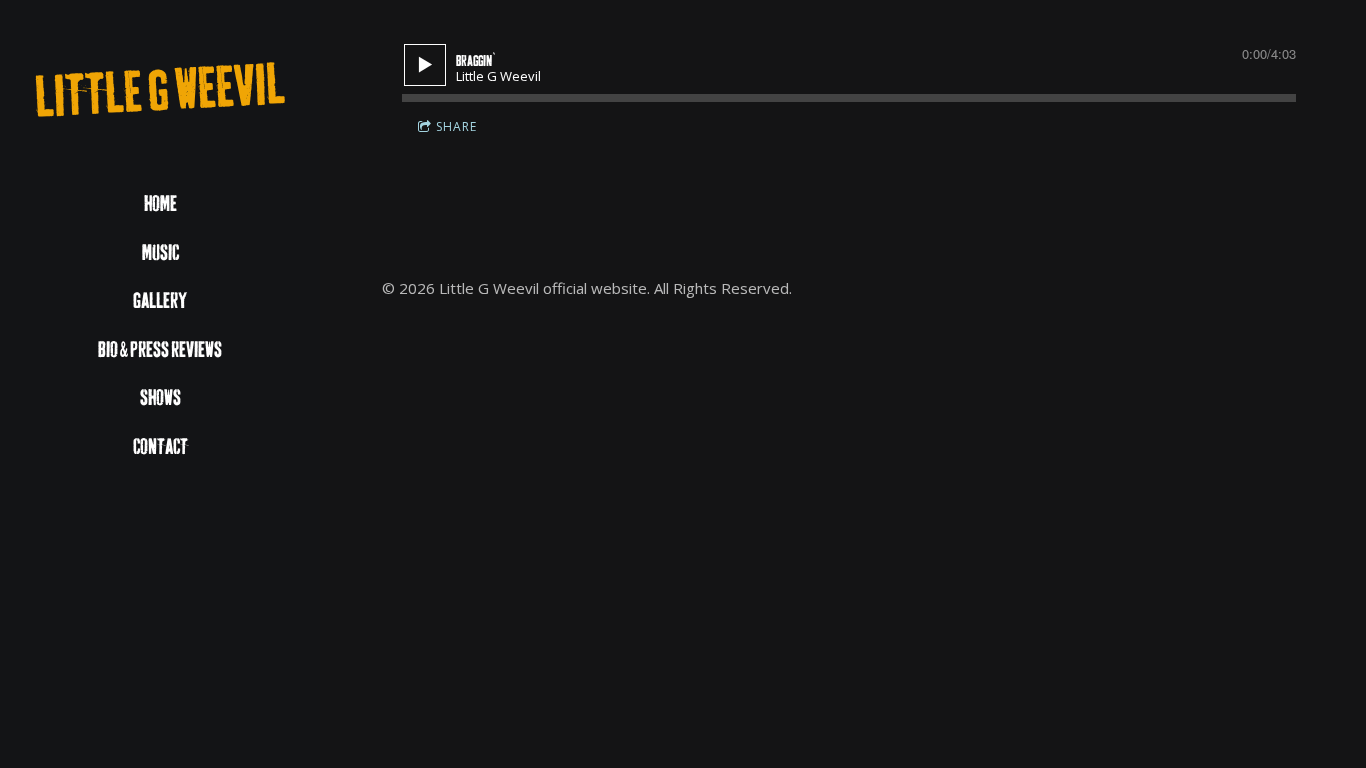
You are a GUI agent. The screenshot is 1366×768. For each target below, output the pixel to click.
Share (456, 126)
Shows (160, 398)
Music (160, 253)
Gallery (160, 301)
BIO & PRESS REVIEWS (160, 350)
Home (160, 204)
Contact (160, 447)
